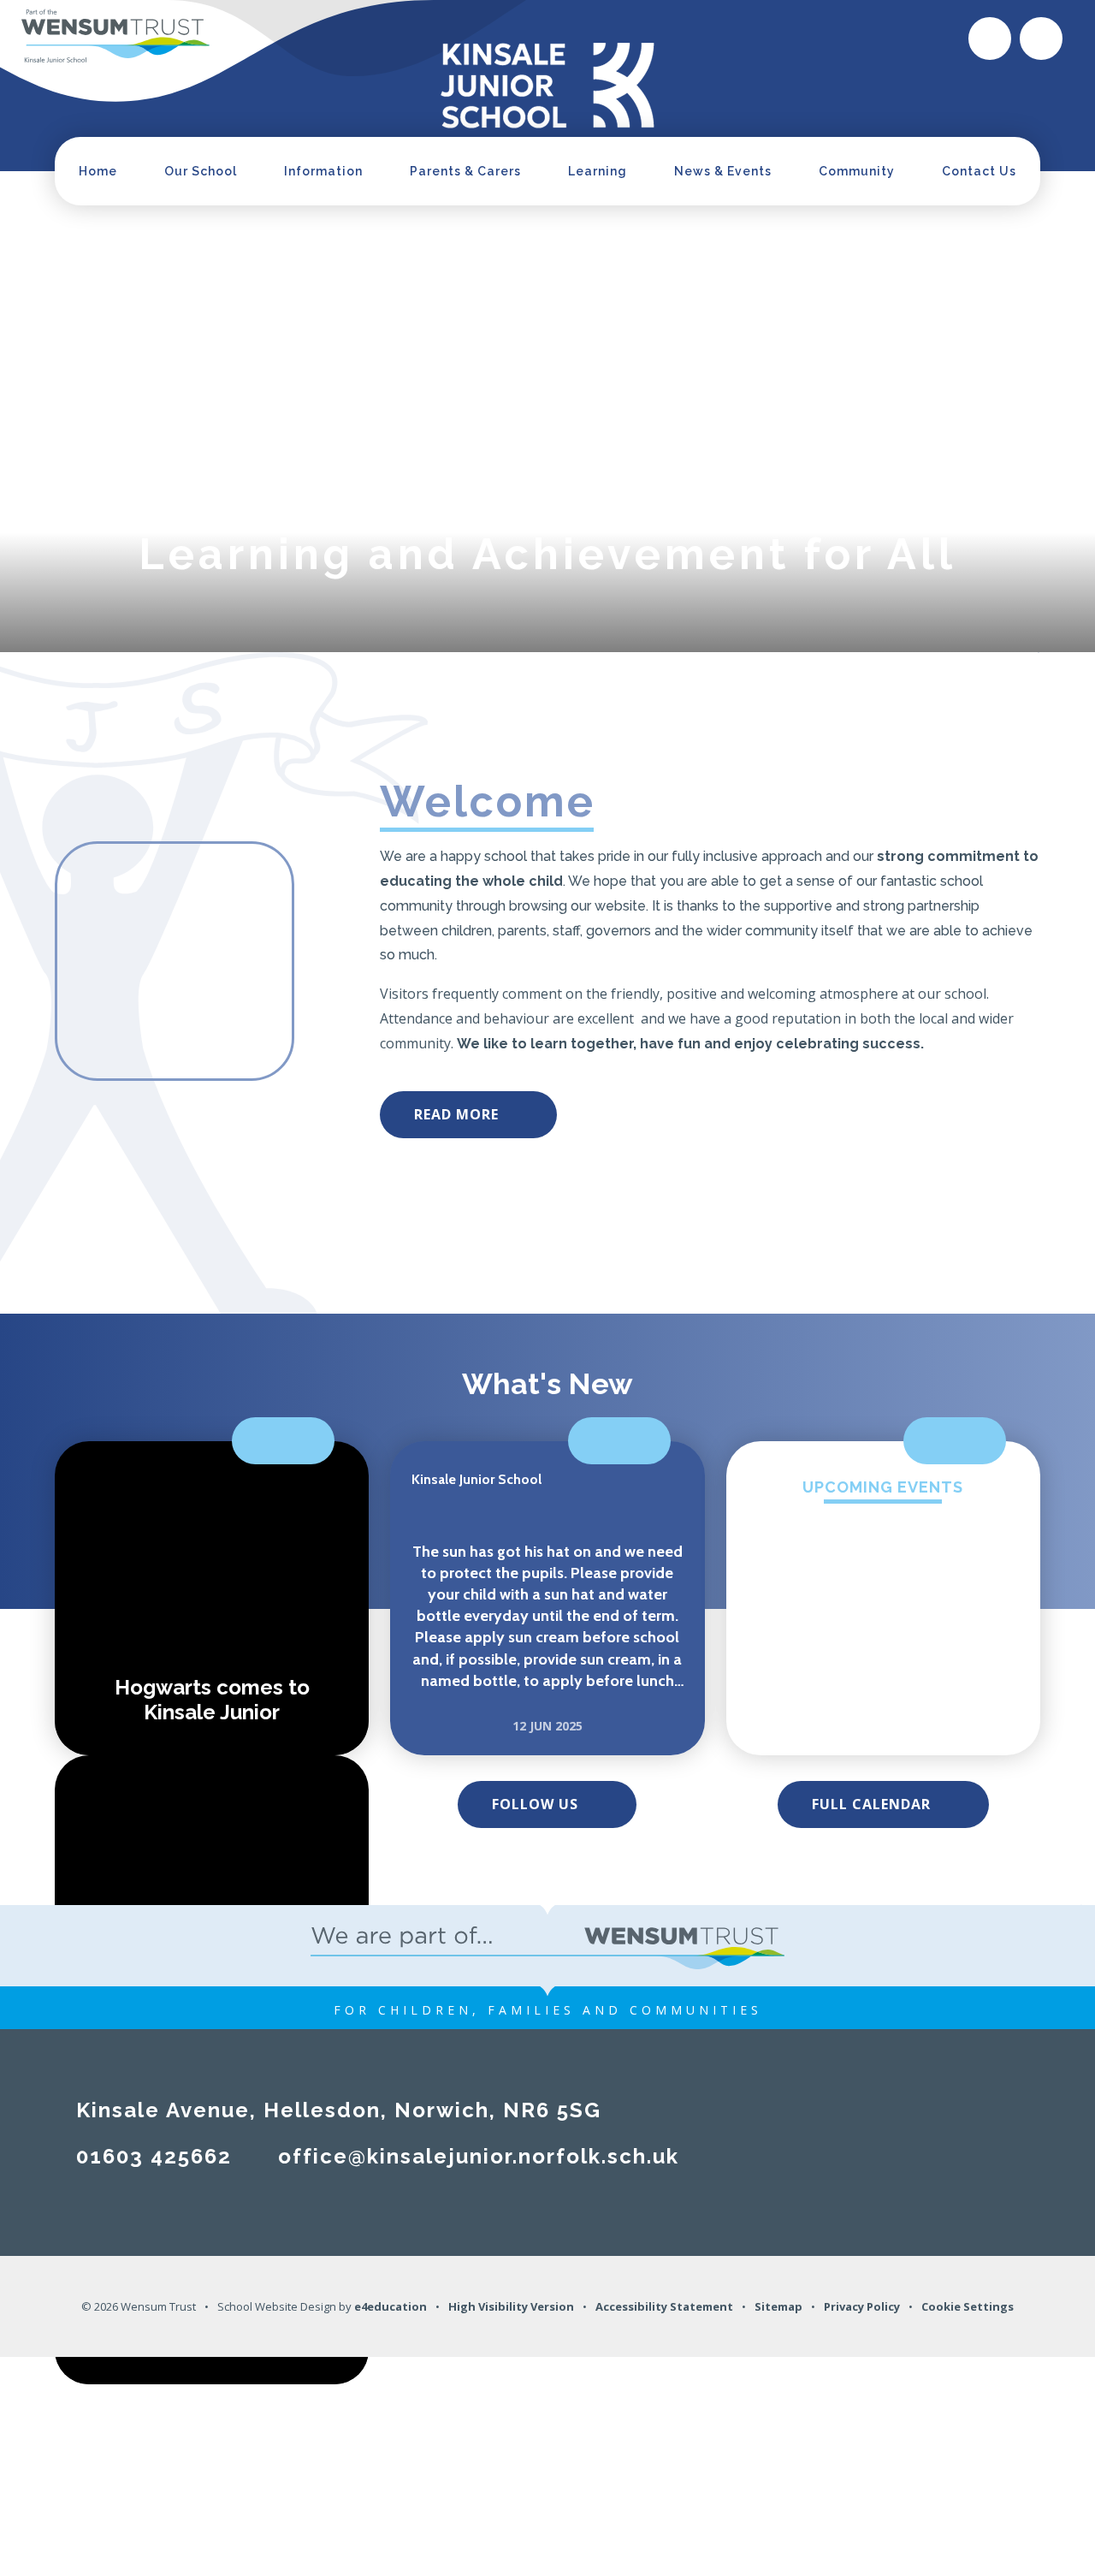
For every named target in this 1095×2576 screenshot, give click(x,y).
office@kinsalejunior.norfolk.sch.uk (479, 2156)
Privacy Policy (862, 2306)
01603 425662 (154, 2156)
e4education (391, 2306)
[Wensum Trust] (115, 37)
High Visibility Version (511, 2306)
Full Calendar (871, 1804)
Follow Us (535, 1804)
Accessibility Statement (664, 2306)
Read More (456, 1114)
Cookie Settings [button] (968, 2306)
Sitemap (778, 2306)
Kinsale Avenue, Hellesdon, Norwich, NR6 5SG (339, 2110)
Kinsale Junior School (476, 1479)
